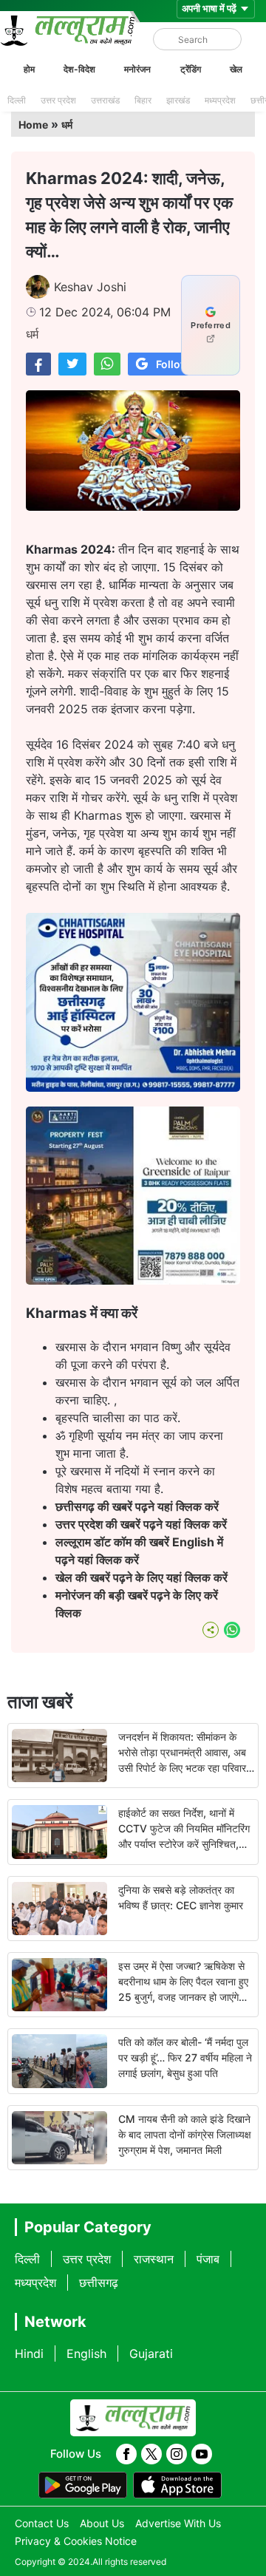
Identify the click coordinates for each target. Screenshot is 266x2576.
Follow (173, 364)
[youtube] (202, 2454)
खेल (236, 69)
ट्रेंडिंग (191, 69)
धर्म (67, 125)
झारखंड (178, 100)
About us (102, 2523)
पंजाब (208, 2259)
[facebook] (126, 2454)
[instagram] (177, 2454)
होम (29, 69)
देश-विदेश (79, 69)
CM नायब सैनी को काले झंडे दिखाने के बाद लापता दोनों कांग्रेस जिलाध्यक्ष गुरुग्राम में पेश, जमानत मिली (185, 2134)
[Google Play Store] (83, 2485)
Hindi (29, 2354)
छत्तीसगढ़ (99, 2283)
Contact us (42, 2523)
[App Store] (177, 2485)
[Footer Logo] (133, 2418)
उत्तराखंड (105, 100)
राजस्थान (154, 2259)
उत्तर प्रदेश (58, 100)
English (86, 2354)
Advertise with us (178, 2523)
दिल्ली (17, 100)
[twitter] (151, 2454)
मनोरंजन (137, 69)
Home (33, 125)
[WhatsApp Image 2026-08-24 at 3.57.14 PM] (133, 1280)
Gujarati (151, 2354)
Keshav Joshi (90, 287)
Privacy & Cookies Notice (76, 2541)
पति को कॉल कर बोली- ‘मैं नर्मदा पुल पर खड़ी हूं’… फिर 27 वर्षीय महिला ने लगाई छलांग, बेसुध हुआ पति (185, 2057)
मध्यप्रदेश (220, 100)
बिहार (143, 100)
